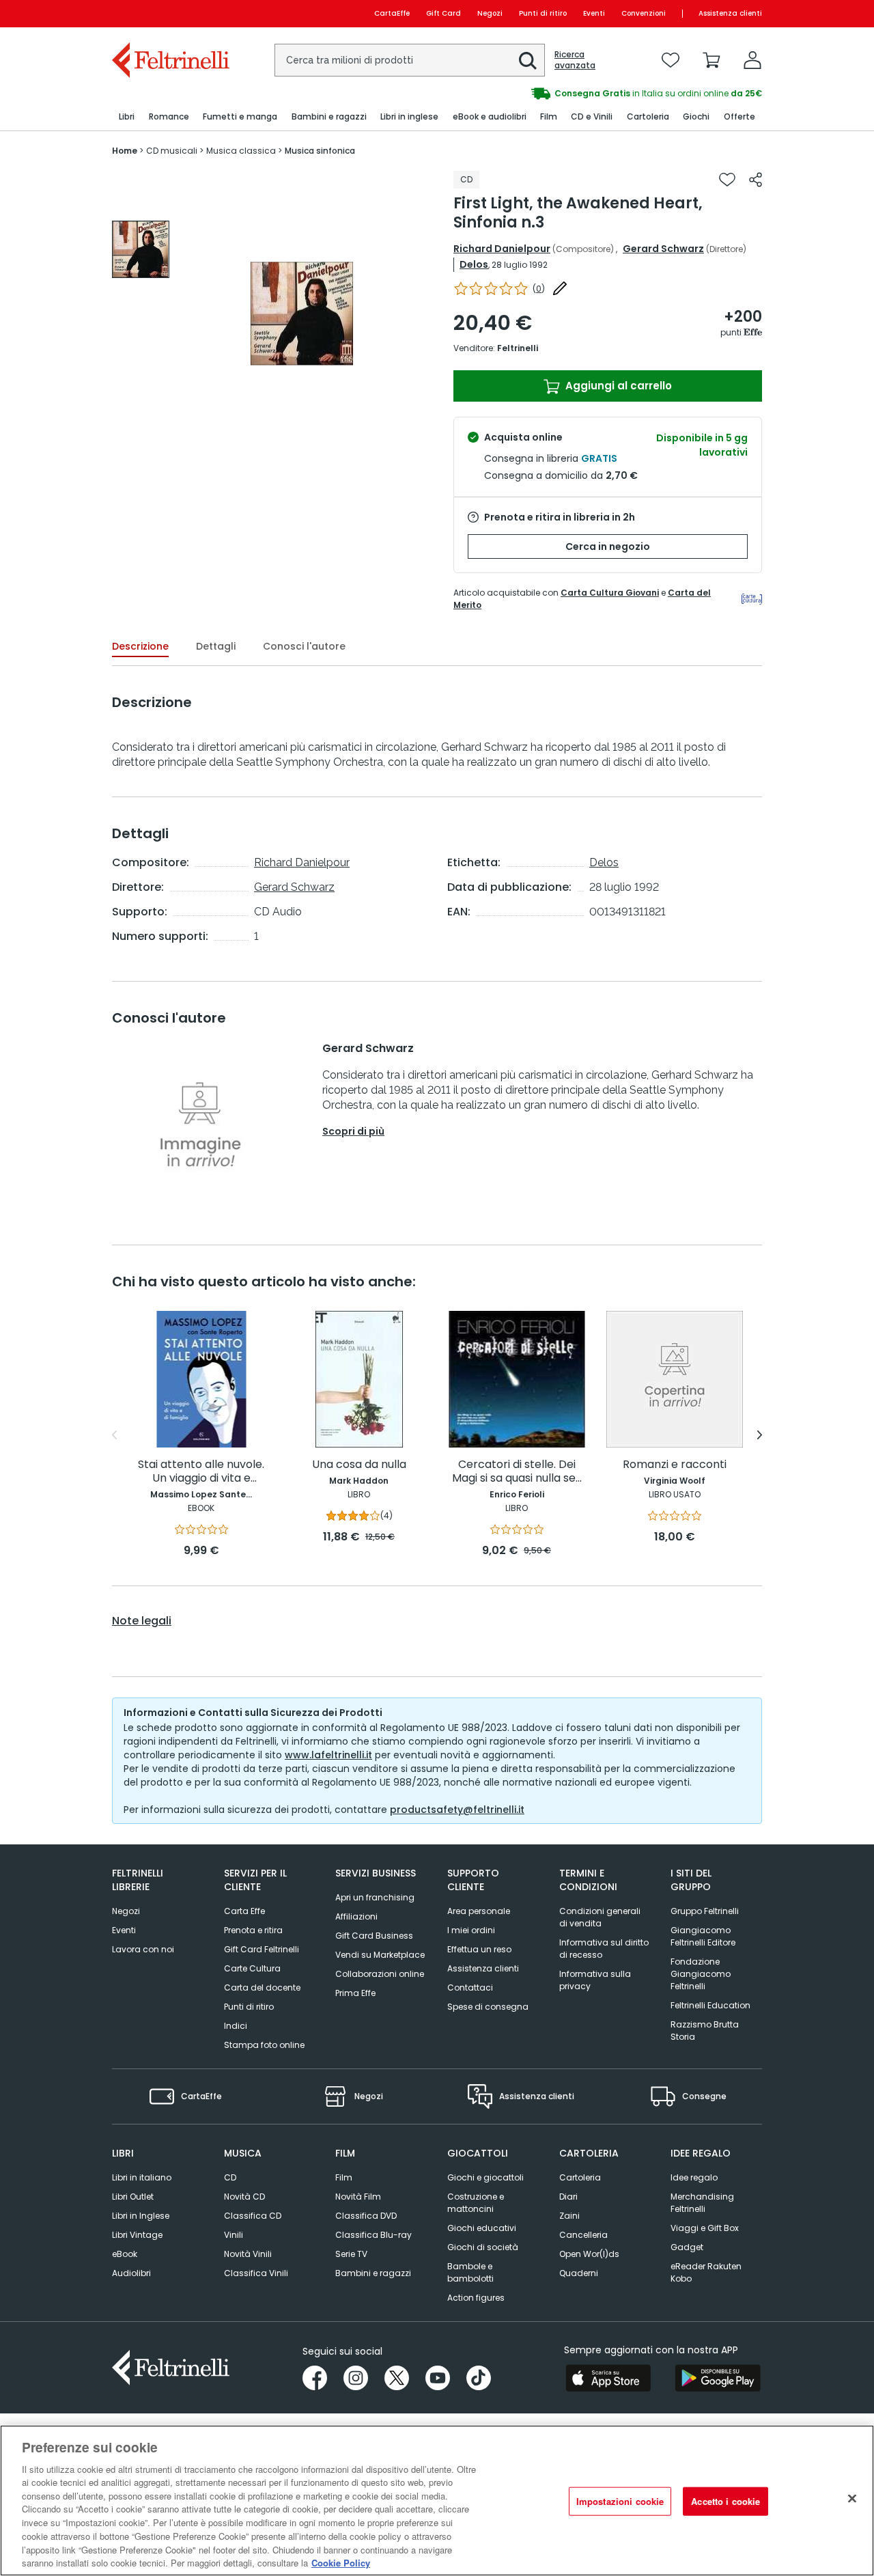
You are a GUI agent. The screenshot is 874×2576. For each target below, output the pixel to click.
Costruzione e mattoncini (476, 2203)
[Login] (752, 60)
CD (230, 2177)
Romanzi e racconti (675, 1465)
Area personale (479, 1911)
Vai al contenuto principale (170, 13)
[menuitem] (127, 117)
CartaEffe (392, 13)
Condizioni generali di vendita (600, 1917)
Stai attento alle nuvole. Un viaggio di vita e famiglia (201, 1472)
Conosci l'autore (304, 646)
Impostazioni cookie (620, 2501)
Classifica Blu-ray (373, 2235)
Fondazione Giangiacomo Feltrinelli (701, 1974)
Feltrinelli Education (710, 2005)
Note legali (142, 1621)
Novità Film (358, 2197)
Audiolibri (131, 2273)
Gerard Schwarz (663, 249)
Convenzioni (644, 13)
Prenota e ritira (253, 1930)
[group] (141, 249)
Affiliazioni (356, 1916)
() (539, 289)
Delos (474, 264)
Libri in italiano (142, 2177)
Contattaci (470, 1988)
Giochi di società (483, 2247)
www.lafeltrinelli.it (328, 1755)
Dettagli (216, 646)
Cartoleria (580, 2177)
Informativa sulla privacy (595, 1980)
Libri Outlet (133, 2197)
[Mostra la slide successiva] (760, 1435)
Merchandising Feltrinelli (702, 2203)
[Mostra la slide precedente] (114, 1435)
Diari (568, 2197)
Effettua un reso (479, 1949)
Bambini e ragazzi (373, 2273)
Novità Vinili (248, 2254)
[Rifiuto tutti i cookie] (852, 2499)
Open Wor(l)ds (589, 2254)
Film (344, 2177)
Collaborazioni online (380, 1974)
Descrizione (140, 646)
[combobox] (410, 60)
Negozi (490, 13)
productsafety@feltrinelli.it (457, 1810)
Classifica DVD (366, 2216)
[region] (437, 2501)
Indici (236, 2026)
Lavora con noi (143, 1949)
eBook (125, 2254)
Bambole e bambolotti (470, 2272)
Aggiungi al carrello (617, 386)
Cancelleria (583, 2235)
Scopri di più (353, 1131)
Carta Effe (244, 1911)
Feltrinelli (518, 348)
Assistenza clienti (730, 13)
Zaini (569, 2216)
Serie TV (351, 2254)
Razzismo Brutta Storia (705, 2031)
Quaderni (579, 2273)
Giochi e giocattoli (485, 2177)
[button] (528, 61)
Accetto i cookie (725, 2501)
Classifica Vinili (256, 2273)
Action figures (476, 2298)
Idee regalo (694, 2177)
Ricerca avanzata (575, 60)
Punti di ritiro (543, 13)
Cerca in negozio (608, 546)
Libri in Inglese (141, 2216)
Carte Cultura (252, 1968)
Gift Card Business (374, 1936)
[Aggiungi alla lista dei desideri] (727, 180)
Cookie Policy (341, 2562)
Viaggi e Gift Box (705, 2228)
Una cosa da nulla (359, 1465)
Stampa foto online (264, 2045)
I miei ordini (471, 1930)
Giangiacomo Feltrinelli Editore (703, 1936)
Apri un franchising (375, 1897)
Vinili (234, 2235)
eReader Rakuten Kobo (706, 2272)
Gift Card (443, 13)
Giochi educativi (482, 2228)
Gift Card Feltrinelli (262, 1949)
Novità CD (244, 2197)
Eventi (594, 13)
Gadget (687, 2247)
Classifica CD (253, 2216)
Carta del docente (262, 1988)
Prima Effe (355, 1993)
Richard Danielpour (502, 249)
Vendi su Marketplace (380, 1955)
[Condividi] (756, 180)
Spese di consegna (488, 2007)
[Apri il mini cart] (711, 60)
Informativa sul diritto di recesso (604, 1949)
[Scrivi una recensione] (560, 288)
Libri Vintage (137, 2235)
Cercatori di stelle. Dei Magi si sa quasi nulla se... (517, 1472)
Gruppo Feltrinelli (705, 1911)
